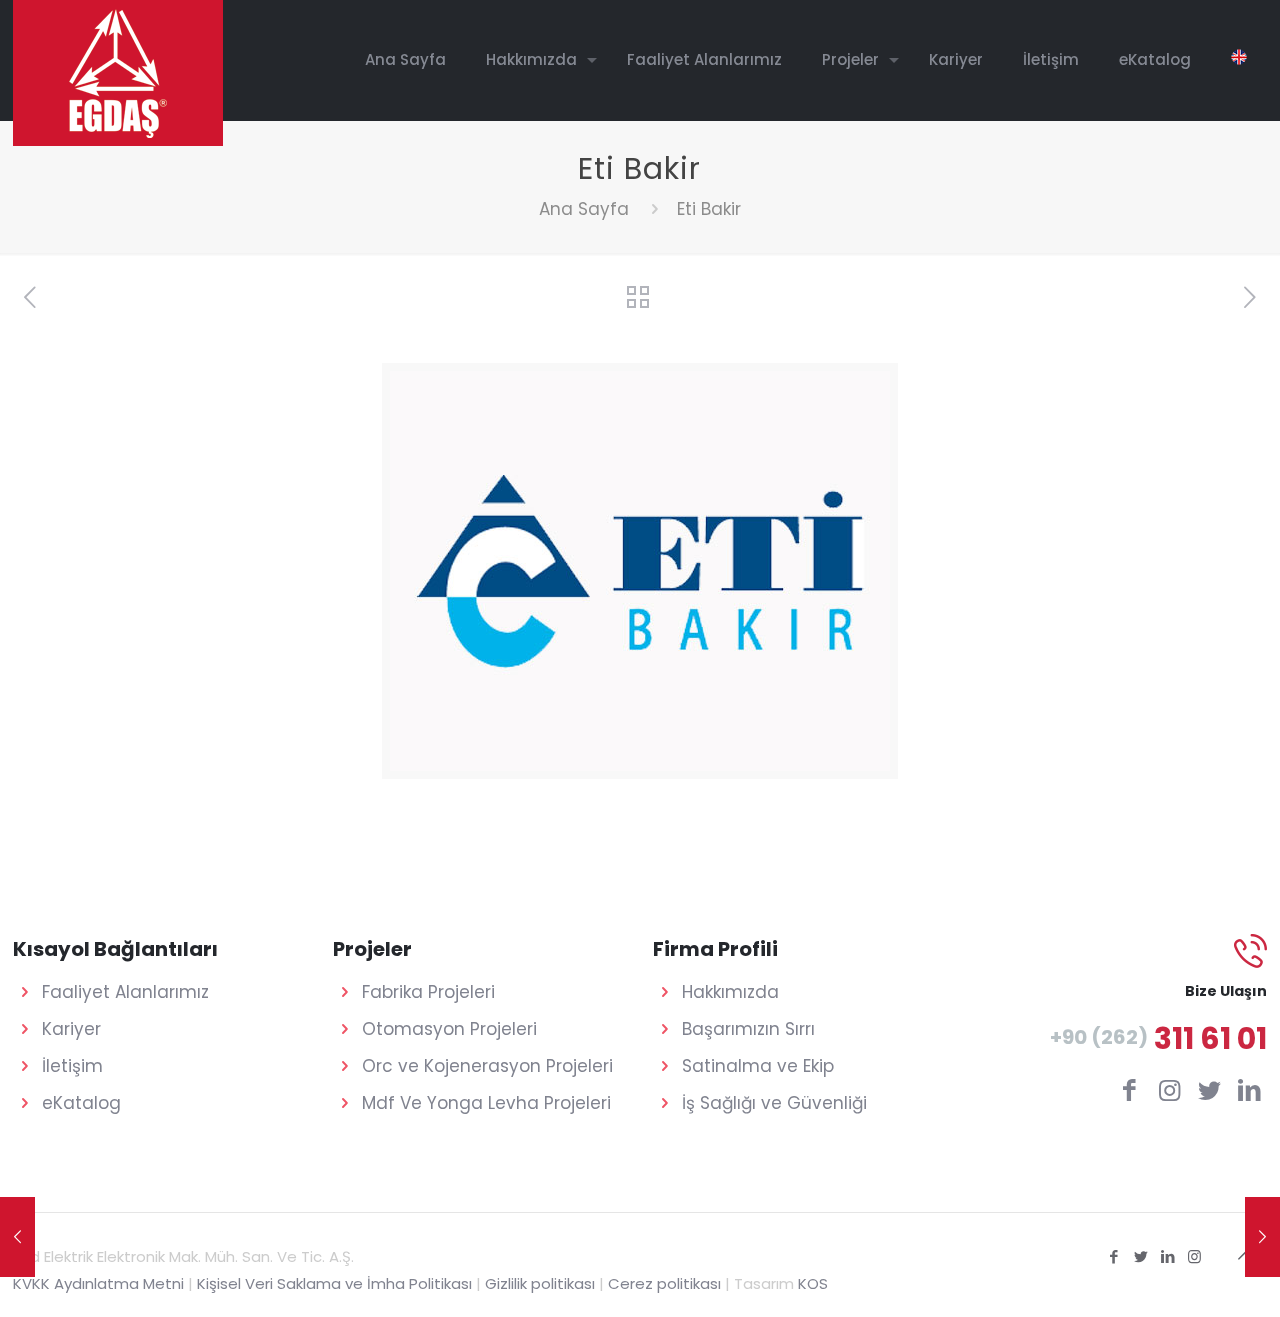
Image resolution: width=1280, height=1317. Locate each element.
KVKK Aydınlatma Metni (98, 1283)
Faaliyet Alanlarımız (125, 992)
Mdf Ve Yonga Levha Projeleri (486, 1103)
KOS (813, 1283)
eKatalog (81, 1103)
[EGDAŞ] (118, 73)
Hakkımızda (730, 992)
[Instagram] (1194, 1256)
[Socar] (17, 1237)
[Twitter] (1140, 1256)
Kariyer (71, 1029)
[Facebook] (1113, 1256)
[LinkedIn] (1167, 1256)
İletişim (72, 1066)
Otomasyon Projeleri (449, 1029)
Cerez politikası (664, 1283)
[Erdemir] (1262, 1237)
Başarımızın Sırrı (748, 1029)
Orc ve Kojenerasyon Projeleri (487, 1066)
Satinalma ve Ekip (758, 1066)
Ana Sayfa (584, 209)
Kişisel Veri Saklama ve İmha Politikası (334, 1283)
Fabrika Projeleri (428, 992)
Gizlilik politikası (540, 1283)
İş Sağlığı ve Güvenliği (774, 1103)
